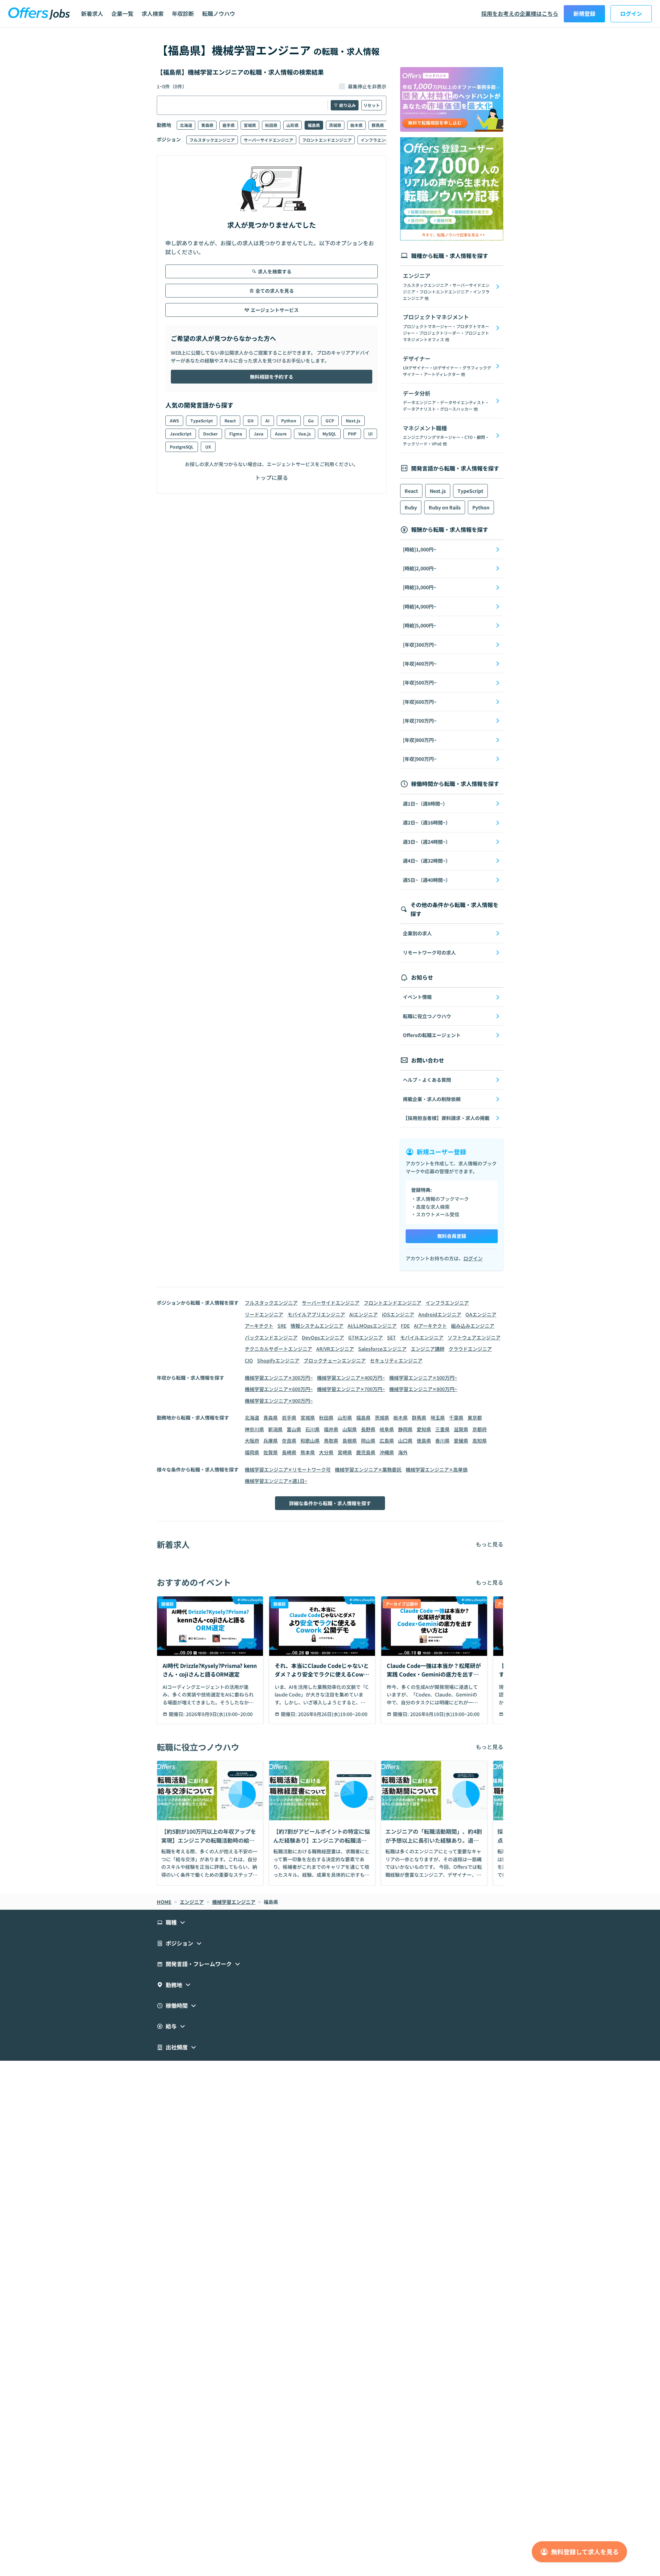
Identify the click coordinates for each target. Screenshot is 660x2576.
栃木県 (356, 125)
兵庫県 (271, 1441)
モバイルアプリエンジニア (316, 1314)
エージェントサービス (275, 310)
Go (311, 421)
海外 (403, 1452)
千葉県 (456, 1418)
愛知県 (424, 1429)
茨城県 (335, 125)
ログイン (631, 13)
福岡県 (252, 1452)
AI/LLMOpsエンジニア (372, 1326)
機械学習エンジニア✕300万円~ (279, 1378)
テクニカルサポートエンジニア (278, 1349)
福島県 (314, 125)
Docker (210, 434)
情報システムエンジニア (317, 1326)
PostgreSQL (182, 447)
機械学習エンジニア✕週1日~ (276, 1481)
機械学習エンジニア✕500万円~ (423, 1378)
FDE (405, 1326)
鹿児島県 (366, 1452)
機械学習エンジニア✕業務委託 (368, 1469)
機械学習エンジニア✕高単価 (437, 1469)
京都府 (480, 1429)
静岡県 (405, 1429)
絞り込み (348, 105)
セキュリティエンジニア (396, 1360)
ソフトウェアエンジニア (474, 1337)
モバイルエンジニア (422, 1337)
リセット (372, 105)
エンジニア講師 (428, 1349)
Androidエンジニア (440, 1314)
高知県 (480, 1441)
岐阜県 (387, 1429)
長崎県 (289, 1452)
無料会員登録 (452, 1236)
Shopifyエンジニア (278, 1360)
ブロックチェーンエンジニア (335, 1360)
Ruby (411, 507)
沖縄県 (387, 1452)
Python (289, 421)
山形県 (293, 125)
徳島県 (424, 1441)
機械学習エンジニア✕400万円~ (351, 1378)
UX (208, 447)
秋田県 (271, 125)
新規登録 (584, 13)
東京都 (475, 1418)
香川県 (442, 1441)
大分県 (326, 1452)
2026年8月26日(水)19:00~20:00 (333, 1714)
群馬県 (378, 125)
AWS (174, 421)
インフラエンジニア (379, 140)
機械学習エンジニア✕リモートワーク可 (288, 1469)
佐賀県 (271, 1452)
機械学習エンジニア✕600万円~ (279, 1389)
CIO (249, 1360)
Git (251, 421)
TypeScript (202, 421)
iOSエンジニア (398, 1314)
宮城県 (250, 125)
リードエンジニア (264, 1314)
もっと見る (489, 1544)
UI (370, 434)
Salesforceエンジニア (382, 1349)
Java (258, 434)
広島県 (387, 1441)
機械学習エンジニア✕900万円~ (279, 1401)
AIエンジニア (364, 1314)
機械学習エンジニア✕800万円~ (423, 1389)
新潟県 (275, 1429)
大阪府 (252, 1441)
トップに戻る (272, 477)
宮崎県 (345, 1452)
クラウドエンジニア (470, 1349)
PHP (352, 434)
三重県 (442, 1429)
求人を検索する (275, 271)
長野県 (368, 1429)
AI (267, 421)
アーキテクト (259, 1326)
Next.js (353, 421)
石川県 (312, 1429)
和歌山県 (310, 1441)
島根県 (350, 1441)
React (230, 421)
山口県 (405, 1441)
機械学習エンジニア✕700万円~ (351, 1389)
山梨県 (350, 1429)
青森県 (207, 125)
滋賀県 (461, 1429)
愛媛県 (461, 1441)
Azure (281, 434)
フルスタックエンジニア (212, 140)
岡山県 (368, 1441)
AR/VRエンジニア (335, 1349)
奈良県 (289, 1441)
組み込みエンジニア (473, 1326)
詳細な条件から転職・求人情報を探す (330, 1503)
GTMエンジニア (366, 1337)
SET (392, 1337)
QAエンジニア (481, 1314)
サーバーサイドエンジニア (268, 140)
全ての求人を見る (275, 291)
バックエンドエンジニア (271, 1337)
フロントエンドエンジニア (327, 140)
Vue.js (305, 434)
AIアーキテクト (430, 1326)
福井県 (331, 1429)
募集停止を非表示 (367, 86)
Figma (236, 434)
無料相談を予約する (272, 377)
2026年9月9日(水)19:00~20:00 (219, 1714)
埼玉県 (438, 1418)
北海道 (186, 125)
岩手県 (229, 125)
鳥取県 (331, 1441)
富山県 (294, 1429)
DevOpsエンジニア (323, 1337)
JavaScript (181, 434)
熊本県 (308, 1452)
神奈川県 (254, 1429)
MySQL (329, 434)
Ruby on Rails (445, 507)
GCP (330, 421)
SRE (282, 1326)
